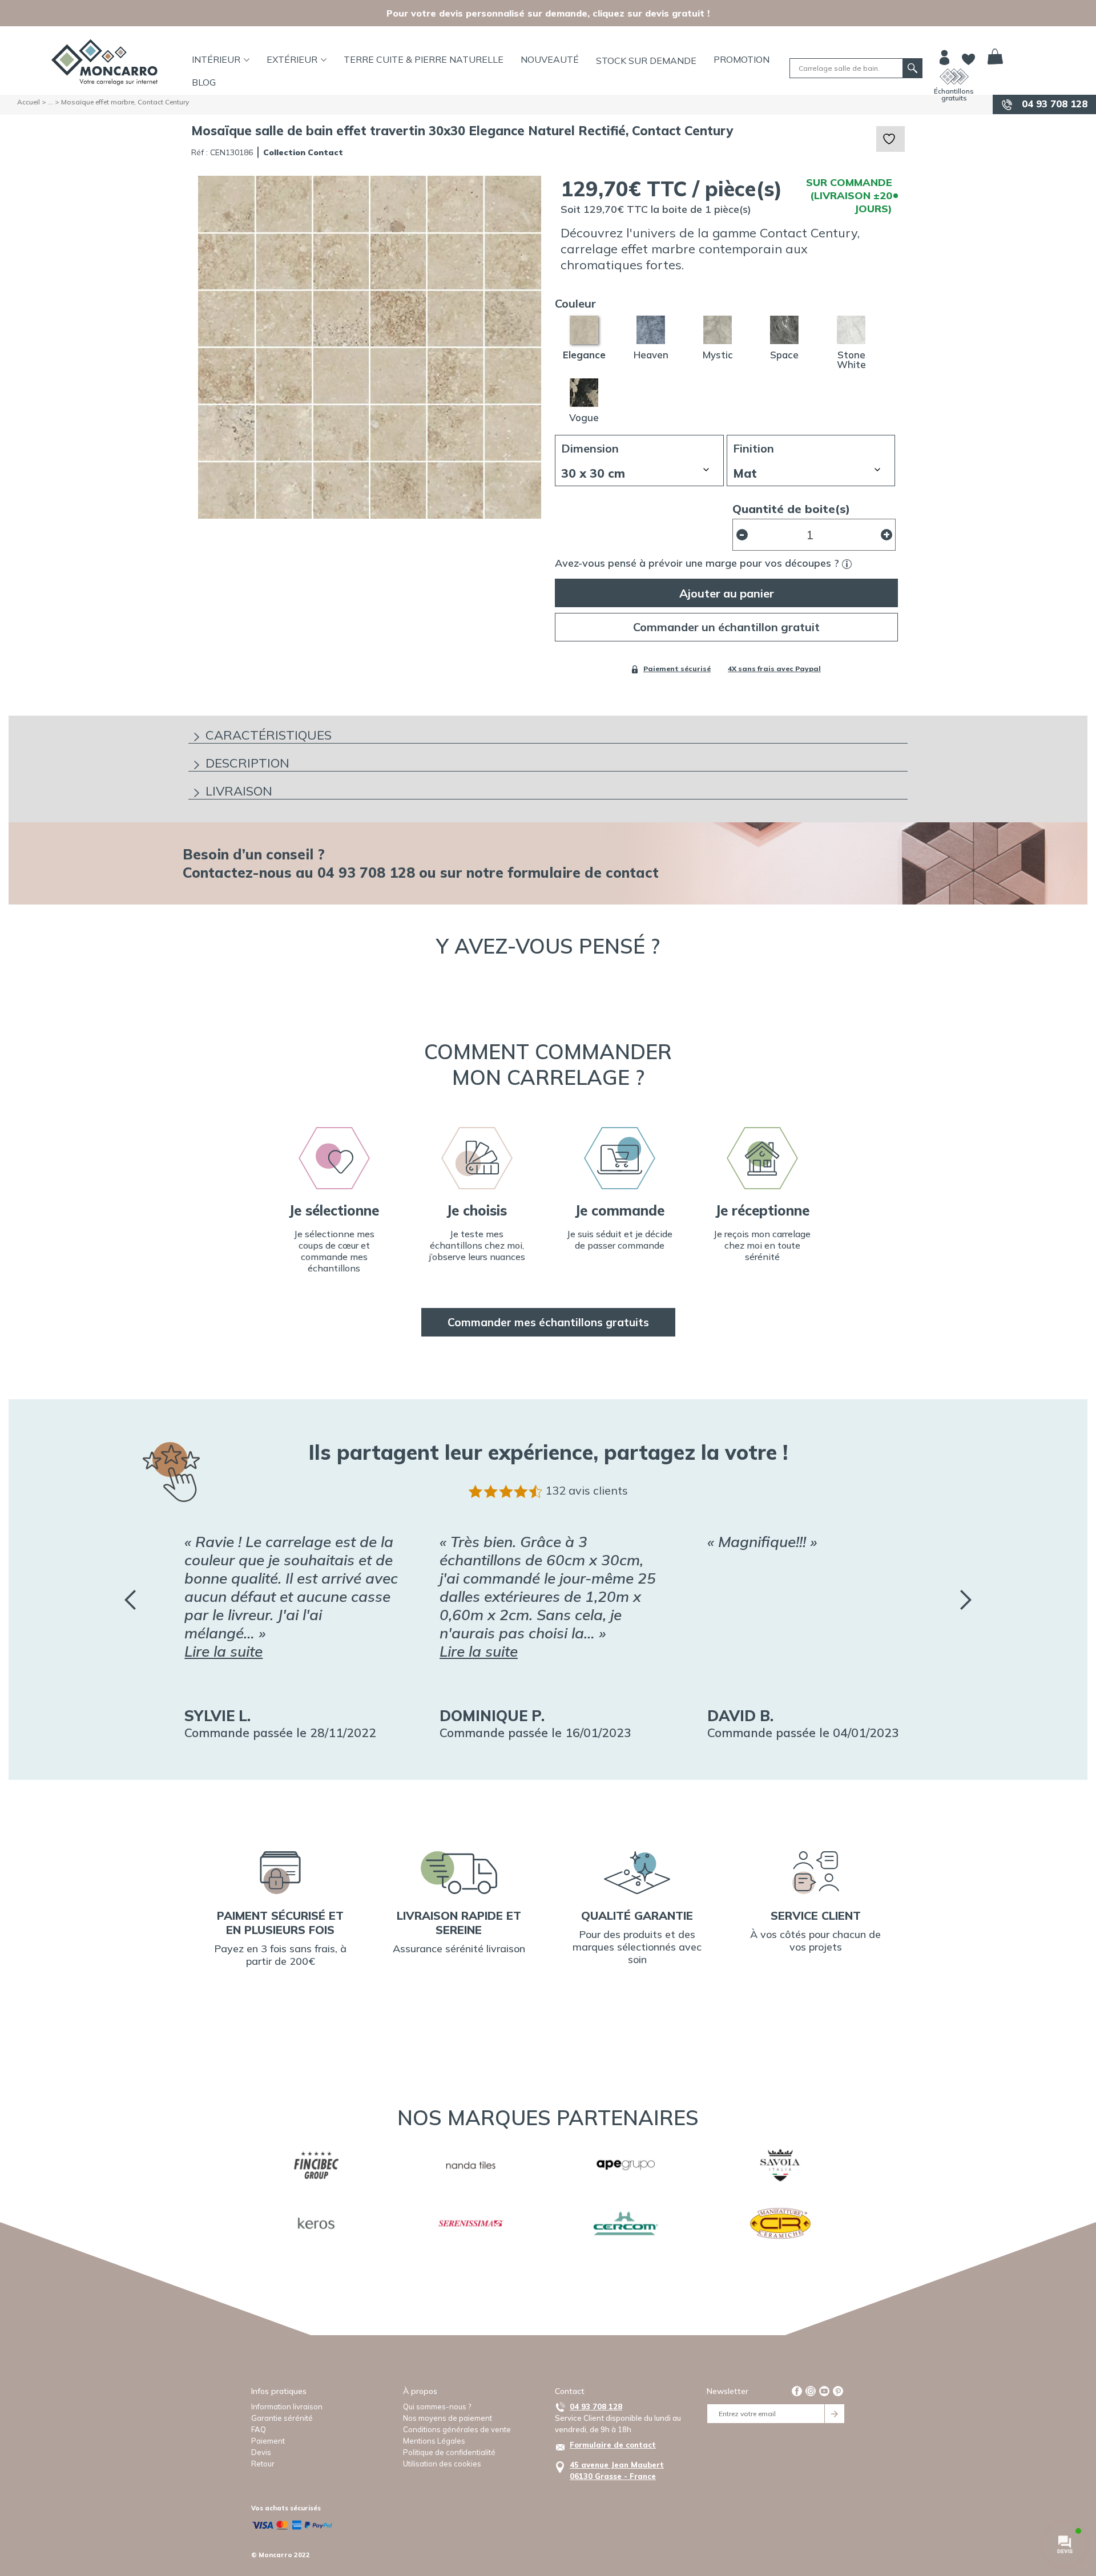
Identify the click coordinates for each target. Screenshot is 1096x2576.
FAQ (259, 2429)
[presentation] (130, 1600)
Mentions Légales (434, 2441)
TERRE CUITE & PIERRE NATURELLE (424, 59)
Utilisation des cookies (442, 2464)
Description (247, 763)
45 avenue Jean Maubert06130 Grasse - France (617, 2470)
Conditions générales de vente (457, 2429)
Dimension (590, 449)
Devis (261, 2452)
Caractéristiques (269, 735)
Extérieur (292, 59)
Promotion (742, 59)
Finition (753, 449)
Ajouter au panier (727, 593)
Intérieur (216, 59)
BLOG (204, 82)
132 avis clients (587, 1490)
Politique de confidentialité (449, 2452)
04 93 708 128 (1053, 104)
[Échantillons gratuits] (954, 76)
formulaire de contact (583, 872)
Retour (263, 2464)
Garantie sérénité (282, 2418)
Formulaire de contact (613, 2445)
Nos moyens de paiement (448, 2418)
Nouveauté (550, 59)
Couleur (575, 304)
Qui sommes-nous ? (437, 2407)
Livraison (239, 791)
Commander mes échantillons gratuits (548, 1322)
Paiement (268, 2441)
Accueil (29, 102)
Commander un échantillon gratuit (726, 627)
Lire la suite (223, 1651)
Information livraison (287, 2407)
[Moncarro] (104, 62)
